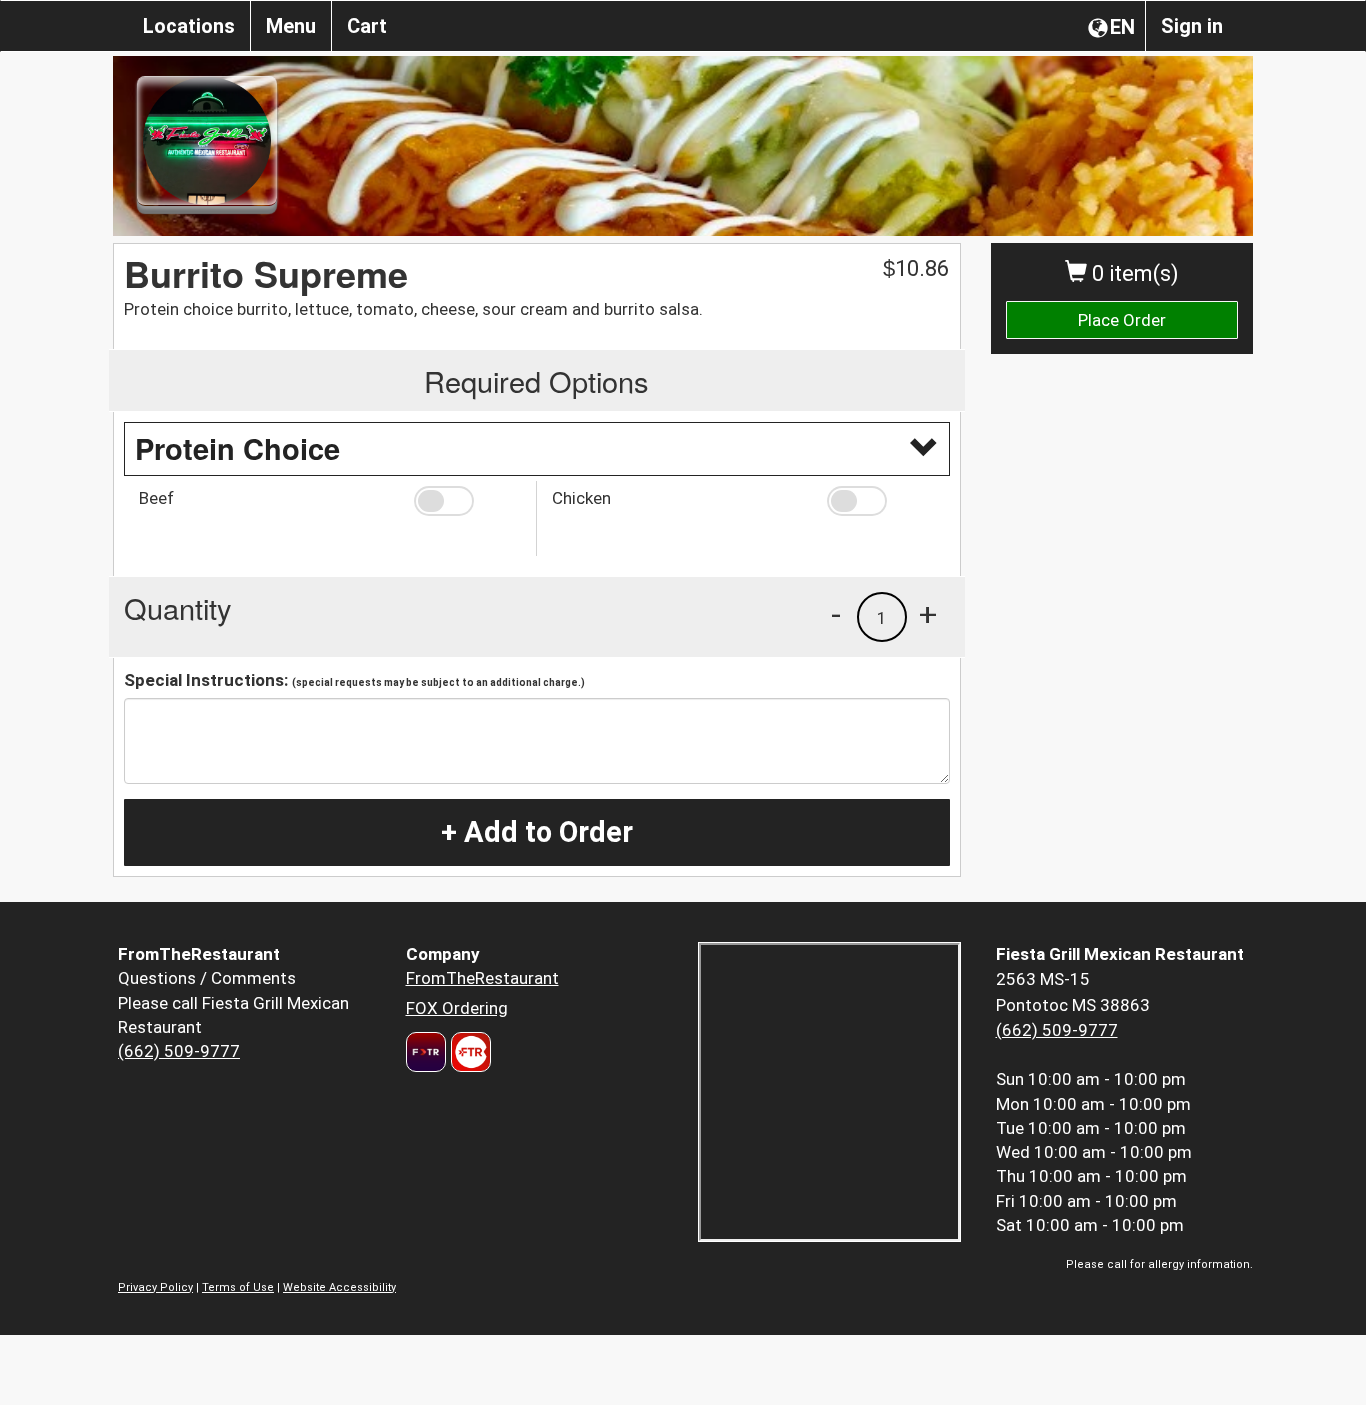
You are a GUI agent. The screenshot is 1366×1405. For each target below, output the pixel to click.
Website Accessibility (339, 1287)
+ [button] (928, 614)
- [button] (836, 614)
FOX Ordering (457, 1008)
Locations (189, 26)
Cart (367, 26)
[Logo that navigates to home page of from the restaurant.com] (426, 1052)
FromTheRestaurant (482, 978)
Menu (291, 26)
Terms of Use (238, 1287)
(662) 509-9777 (179, 1051)
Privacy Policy (155, 1287)
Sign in (1192, 26)
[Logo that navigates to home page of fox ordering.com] (468, 1052)
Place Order (1122, 320)
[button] (467, 501)
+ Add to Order (537, 832)
